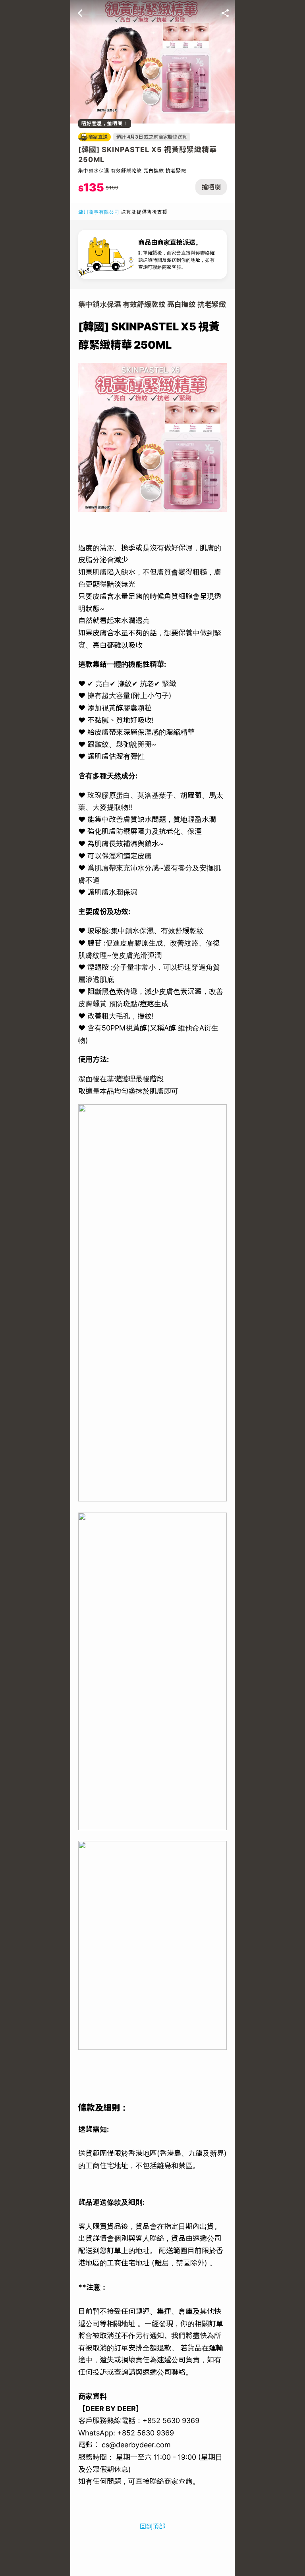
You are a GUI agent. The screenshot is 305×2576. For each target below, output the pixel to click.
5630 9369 (155, 2433)
